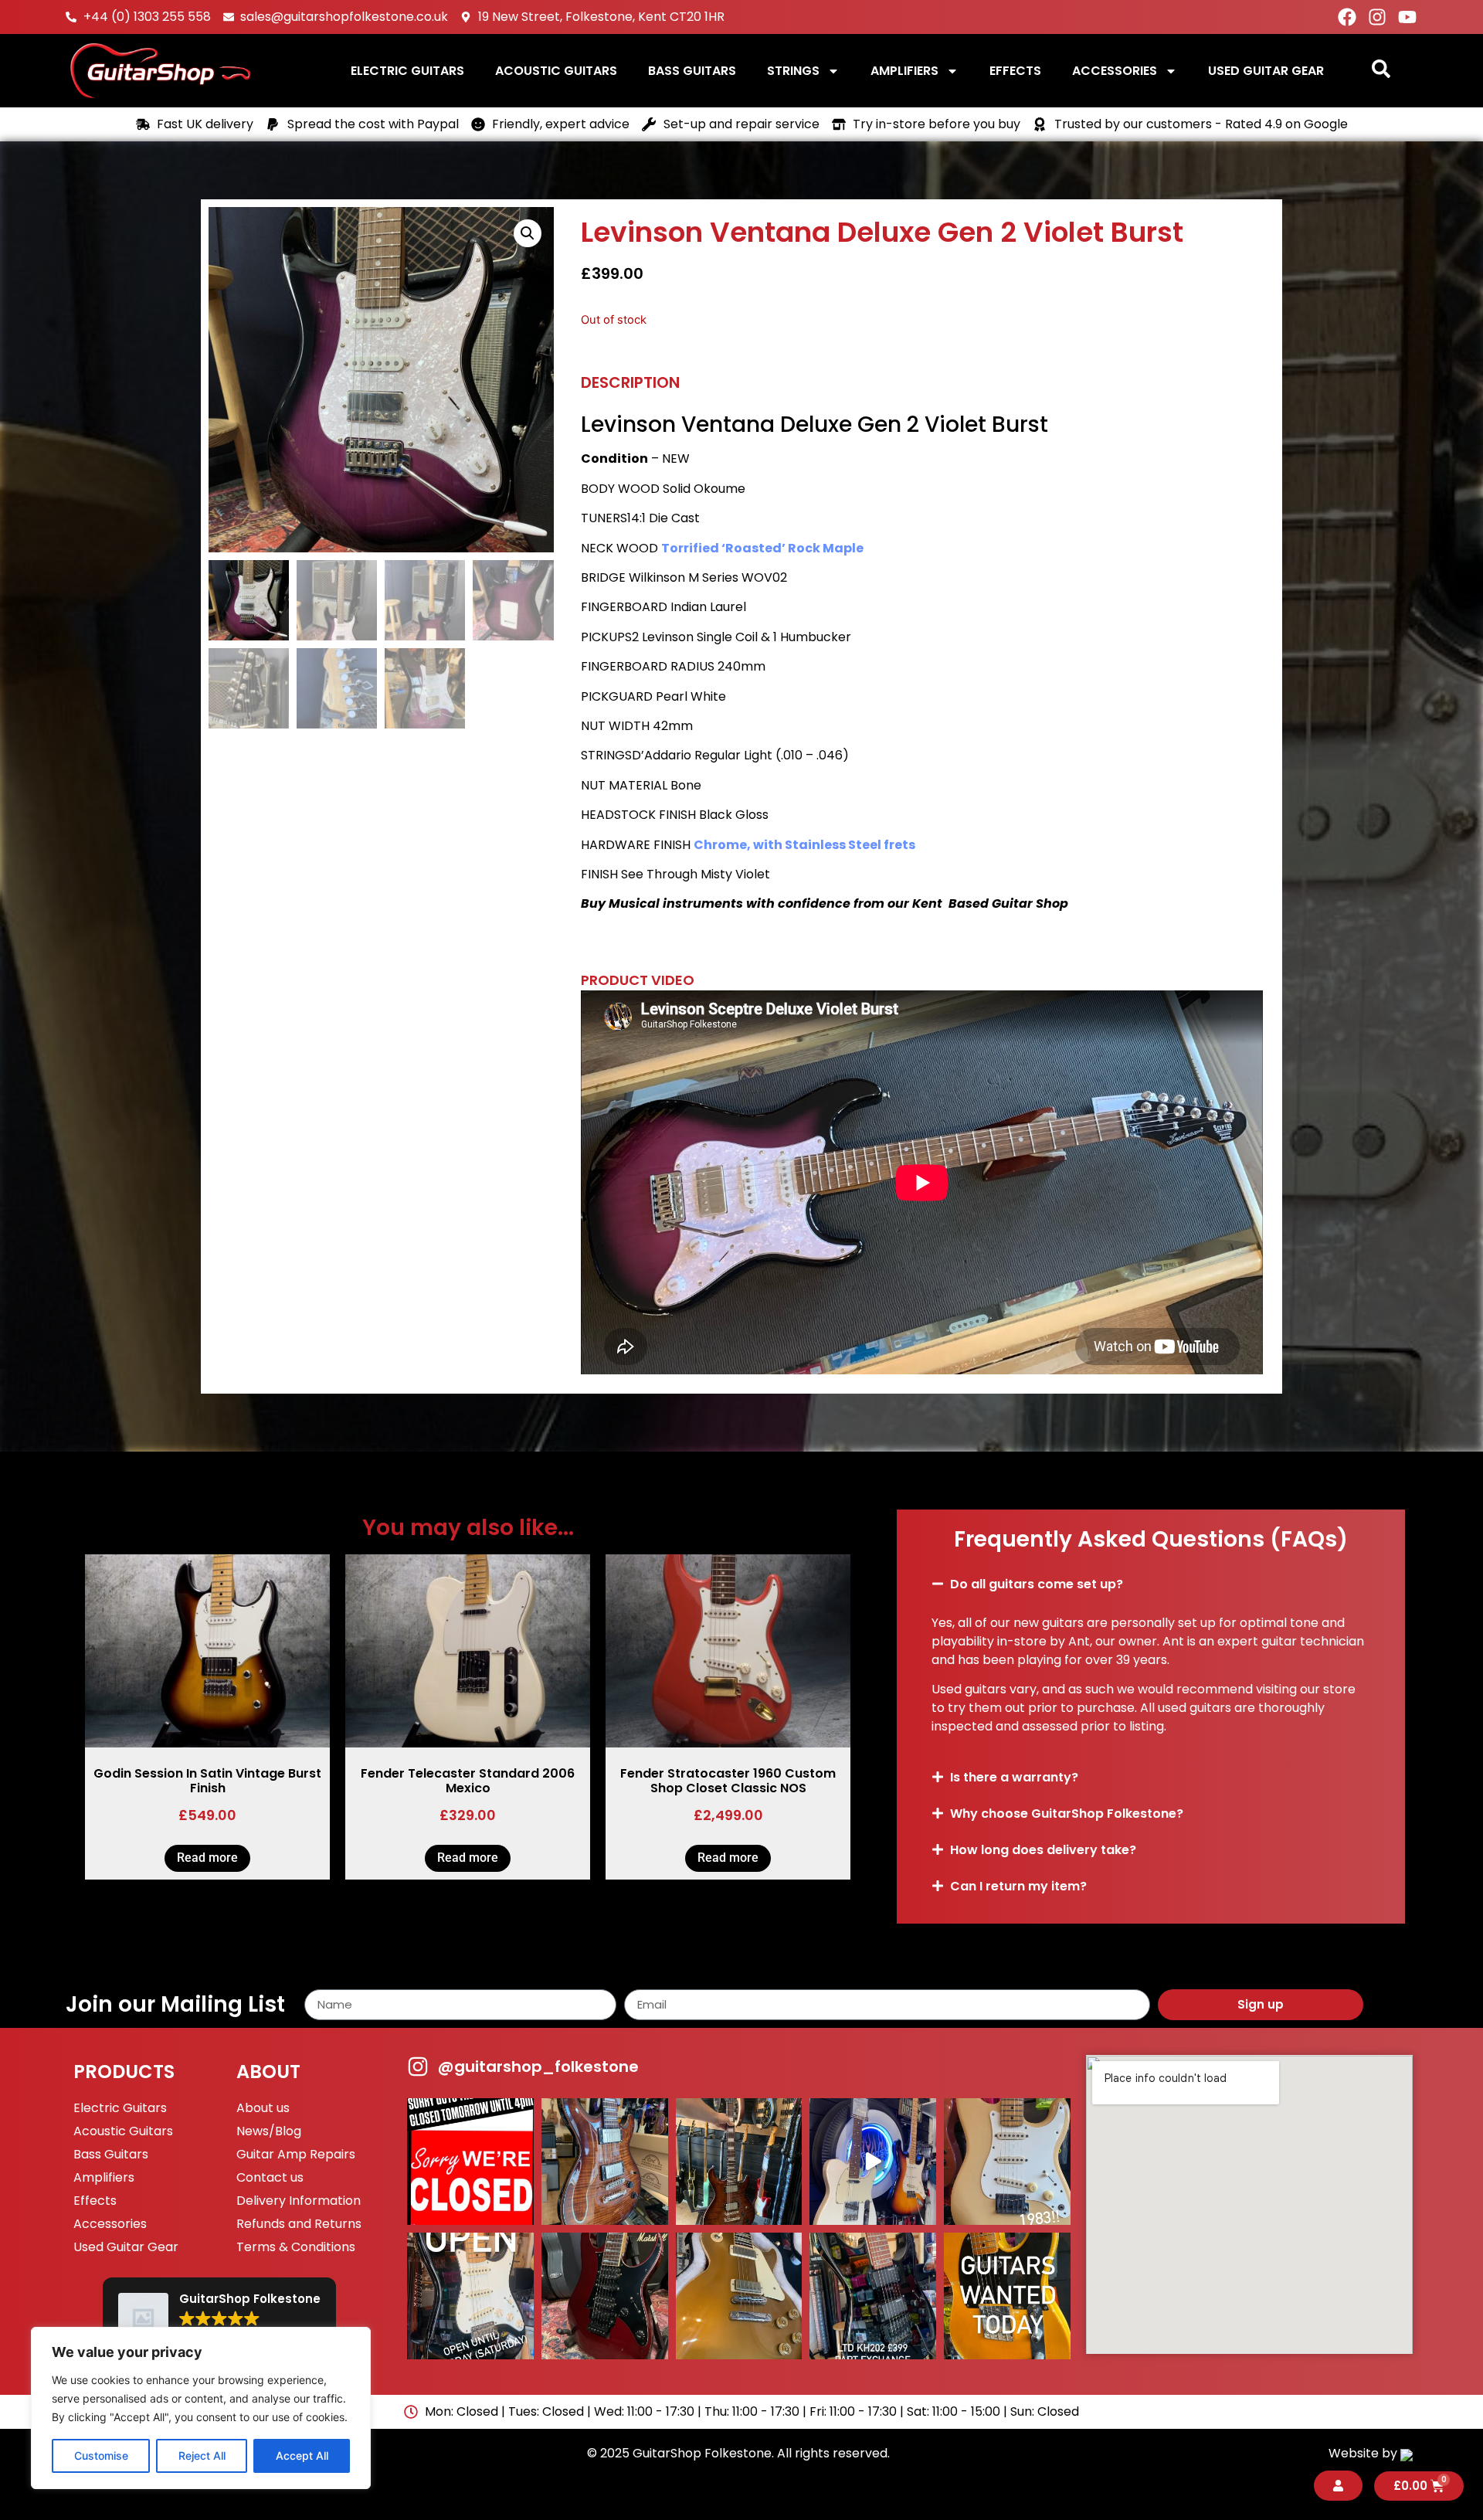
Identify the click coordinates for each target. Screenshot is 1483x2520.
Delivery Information (299, 2201)
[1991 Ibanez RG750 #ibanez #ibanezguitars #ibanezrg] (605, 2296)
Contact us (270, 2177)
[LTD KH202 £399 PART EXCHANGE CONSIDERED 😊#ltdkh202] (873, 2296)
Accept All (302, 2455)
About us (263, 2108)
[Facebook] (1347, 17)
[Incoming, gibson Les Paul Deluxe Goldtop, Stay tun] (739, 2296)
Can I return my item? (1018, 1886)
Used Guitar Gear (1266, 71)
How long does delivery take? (1043, 1850)
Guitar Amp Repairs (296, 2154)
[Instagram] (1377, 17)
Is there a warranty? (1014, 1777)
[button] (528, 233)
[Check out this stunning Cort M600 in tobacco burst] (739, 2162)
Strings (793, 71)
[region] (201, 2408)
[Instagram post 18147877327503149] (605, 2162)
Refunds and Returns (299, 2224)
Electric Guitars (407, 71)
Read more (207, 1858)
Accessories (1115, 71)
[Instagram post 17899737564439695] (1007, 2162)
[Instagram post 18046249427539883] (470, 2296)
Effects (1015, 71)
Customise (101, 2455)
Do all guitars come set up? (1037, 1584)
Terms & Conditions (296, 2247)
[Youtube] (1407, 17)
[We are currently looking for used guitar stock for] (1007, 2296)
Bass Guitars (692, 71)
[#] (873, 2162)
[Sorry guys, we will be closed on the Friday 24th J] (470, 2162)
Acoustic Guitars (556, 71)
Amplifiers (904, 71)
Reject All (202, 2455)
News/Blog (269, 2131)
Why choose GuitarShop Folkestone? (1067, 1814)
